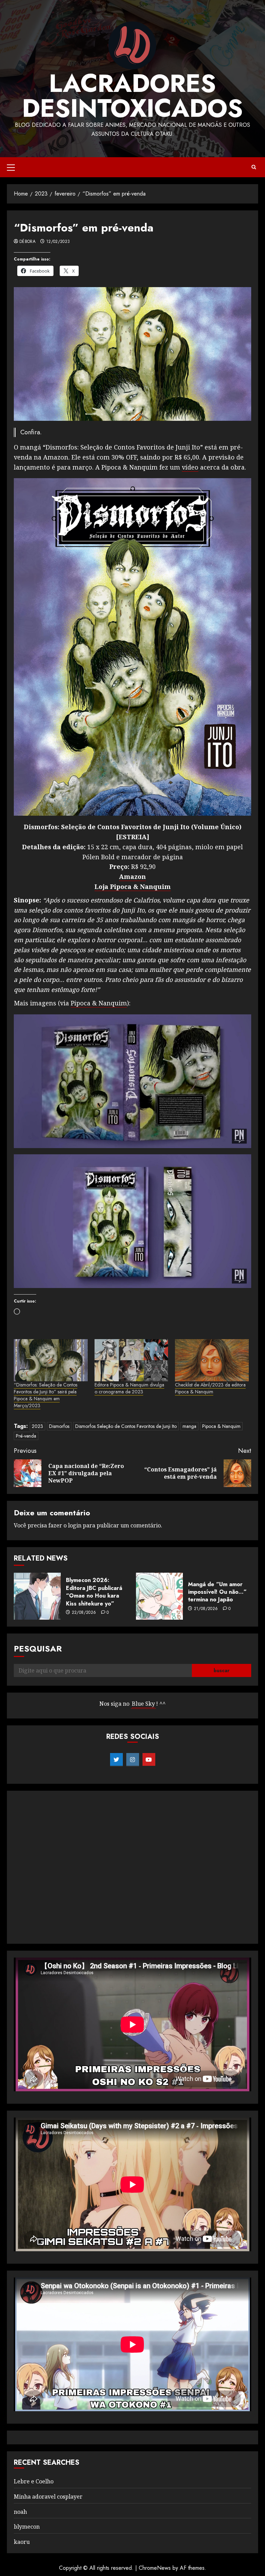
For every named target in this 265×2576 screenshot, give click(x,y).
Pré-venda (26, 1436)
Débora (27, 242)
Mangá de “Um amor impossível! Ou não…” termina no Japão (217, 1592)
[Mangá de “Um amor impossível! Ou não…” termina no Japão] (159, 1596)
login (75, 1525)
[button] (11, 167)
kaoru (22, 2542)
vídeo (190, 467)
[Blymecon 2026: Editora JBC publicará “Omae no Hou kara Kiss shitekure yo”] (37, 1596)
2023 (37, 1426)
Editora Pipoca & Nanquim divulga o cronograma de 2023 (129, 1388)
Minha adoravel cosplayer (48, 2497)
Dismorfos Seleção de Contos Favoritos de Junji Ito (126, 1426)
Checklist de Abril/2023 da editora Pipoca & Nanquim (210, 1388)
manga (189, 1426)
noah (20, 2512)
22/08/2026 (84, 1613)
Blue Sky (143, 1704)
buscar (222, 1670)
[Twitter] (116, 1760)
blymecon (27, 2527)
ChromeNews (155, 2568)
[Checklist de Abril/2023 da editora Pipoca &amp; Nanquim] (212, 1360)
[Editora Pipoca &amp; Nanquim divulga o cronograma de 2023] (131, 1360)
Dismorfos (59, 1426)
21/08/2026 (206, 1609)
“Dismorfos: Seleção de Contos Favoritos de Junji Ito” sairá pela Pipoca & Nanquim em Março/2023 (46, 1395)
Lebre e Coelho (34, 2481)
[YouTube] (149, 1760)
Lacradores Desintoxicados (132, 96)
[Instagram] (133, 1760)
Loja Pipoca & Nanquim (133, 887)
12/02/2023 (58, 242)
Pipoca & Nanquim (99, 1003)
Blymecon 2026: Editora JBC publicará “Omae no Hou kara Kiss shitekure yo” (94, 1592)
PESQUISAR (38, 1649)
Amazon (132, 877)
